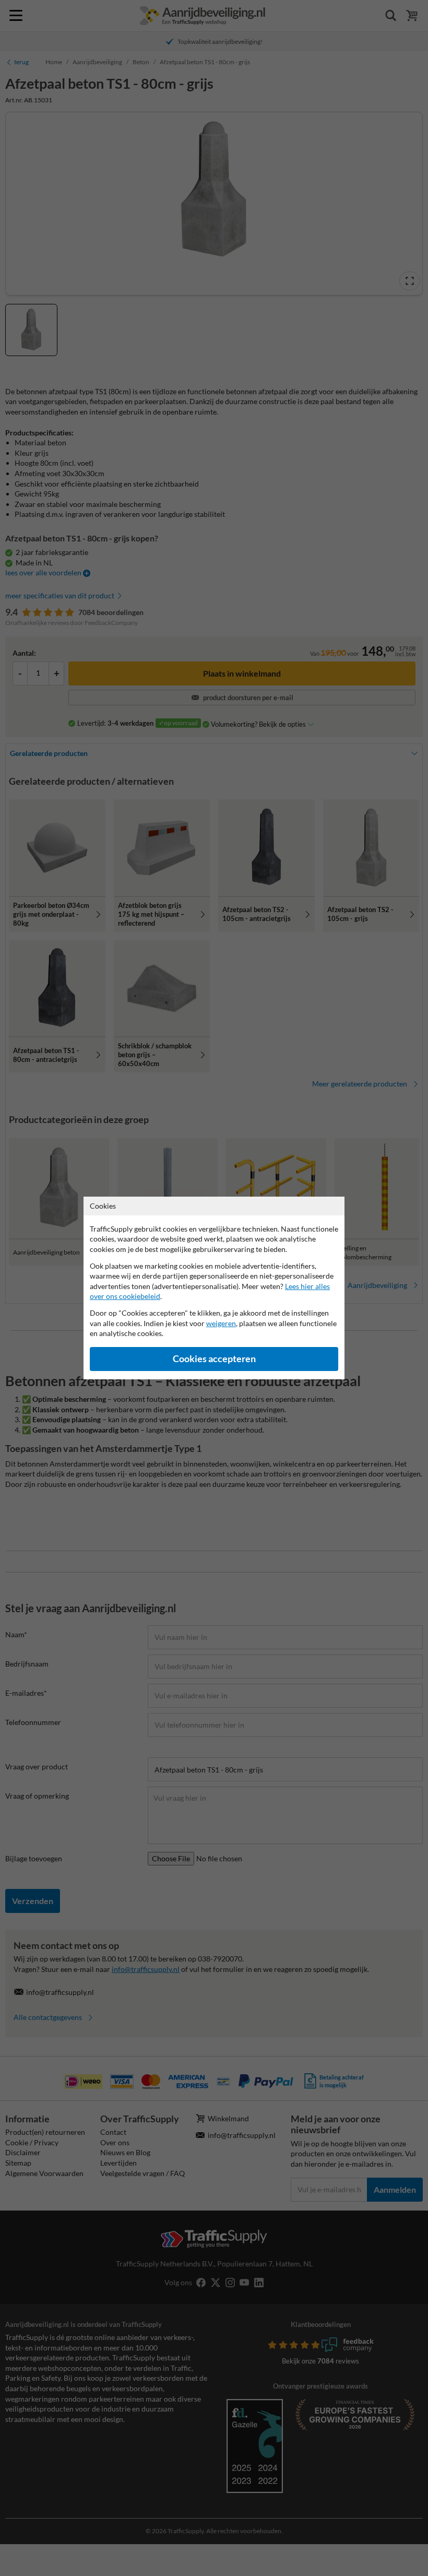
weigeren (221, 1323)
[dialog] (214, 1288)
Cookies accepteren (214, 1359)
